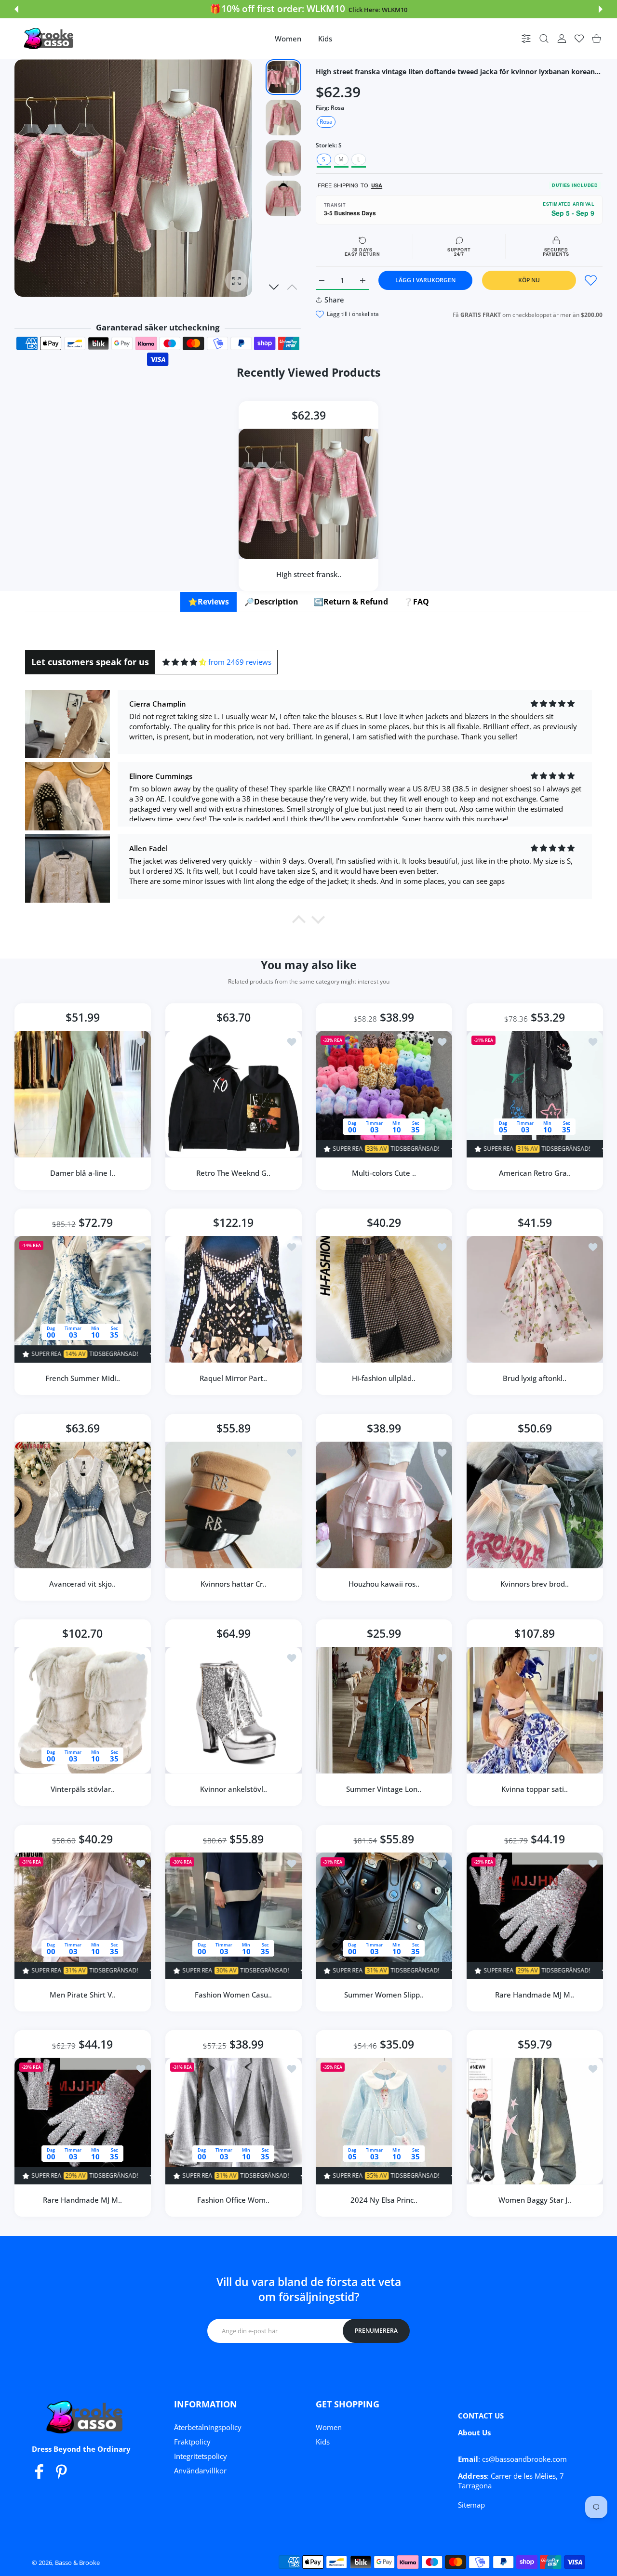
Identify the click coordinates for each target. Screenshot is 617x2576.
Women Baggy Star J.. (534, 2200)
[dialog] (544, 39)
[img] (184, 662)
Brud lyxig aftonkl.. (535, 1378)
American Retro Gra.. (534, 1172)
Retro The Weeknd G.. (233, 1172)
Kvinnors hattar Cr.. (233, 1583)
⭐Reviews (208, 602)
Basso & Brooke (77, 2563)
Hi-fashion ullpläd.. (384, 1378)
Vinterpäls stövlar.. (83, 1789)
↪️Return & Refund (351, 602)
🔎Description (271, 602)
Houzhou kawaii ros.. (384, 1583)
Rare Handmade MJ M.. (535, 1994)
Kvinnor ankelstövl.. (233, 1789)
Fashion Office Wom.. (233, 2200)
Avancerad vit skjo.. (82, 1583)
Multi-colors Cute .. (384, 1172)
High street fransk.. (309, 574)
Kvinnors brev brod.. (535, 1583)
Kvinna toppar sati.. (535, 1789)
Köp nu (529, 280)
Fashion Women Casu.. (233, 1994)
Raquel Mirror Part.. (233, 1378)
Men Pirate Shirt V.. (83, 1994)
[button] (16, 9)
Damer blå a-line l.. (83, 1172)
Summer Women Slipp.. (384, 1994)
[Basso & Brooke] (50, 39)
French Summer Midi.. (83, 1378)
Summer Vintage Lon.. (384, 1789)
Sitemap (471, 2505)
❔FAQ (416, 602)
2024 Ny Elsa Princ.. (384, 2200)
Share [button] (334, 300)
